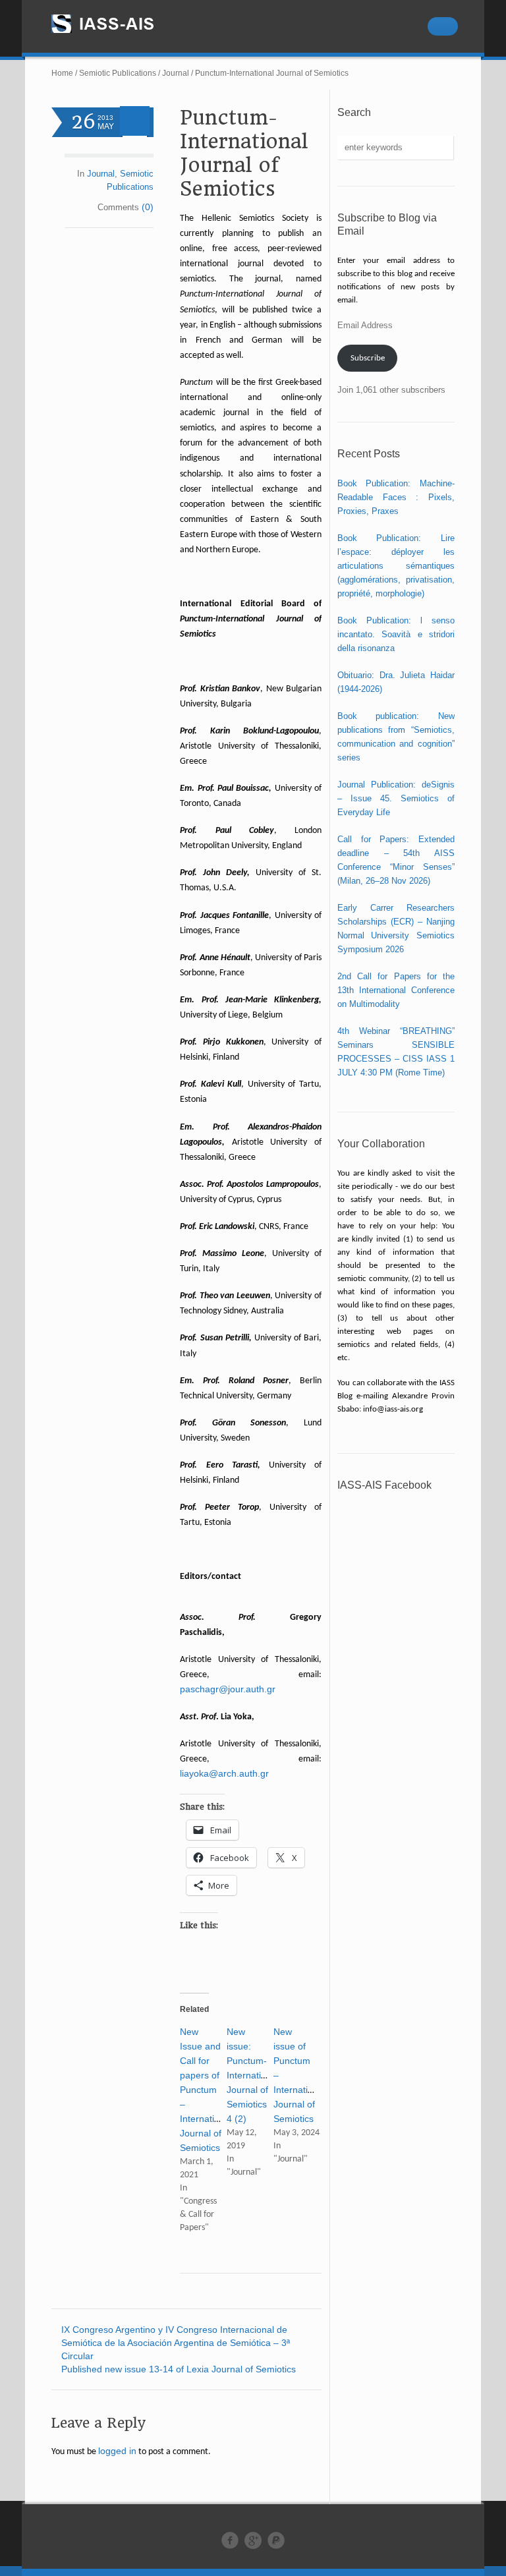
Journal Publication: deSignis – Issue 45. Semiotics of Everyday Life (396, 798)
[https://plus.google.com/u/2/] (253, 2540)
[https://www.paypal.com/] (276, 2540)
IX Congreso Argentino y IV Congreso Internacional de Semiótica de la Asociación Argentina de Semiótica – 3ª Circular (176, 2343)
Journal (176, 73)
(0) (148, 207)
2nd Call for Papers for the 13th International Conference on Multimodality (396, 990)
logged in (117, 2451)
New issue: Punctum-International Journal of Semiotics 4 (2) (253, 2075)
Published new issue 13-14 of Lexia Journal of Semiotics (179, 2369)
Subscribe (368, 358)
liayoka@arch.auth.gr (224, 1773)
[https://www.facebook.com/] (230, 2540)
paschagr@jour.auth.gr (228, 1689)
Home (62, 73)
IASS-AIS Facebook (384, 1485)
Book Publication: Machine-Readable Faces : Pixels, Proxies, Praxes (396, 497)
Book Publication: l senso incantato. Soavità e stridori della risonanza (396, 634)
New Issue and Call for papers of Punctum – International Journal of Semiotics (206, 2090)
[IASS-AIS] (115, 24)
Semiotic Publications (118, 73)
